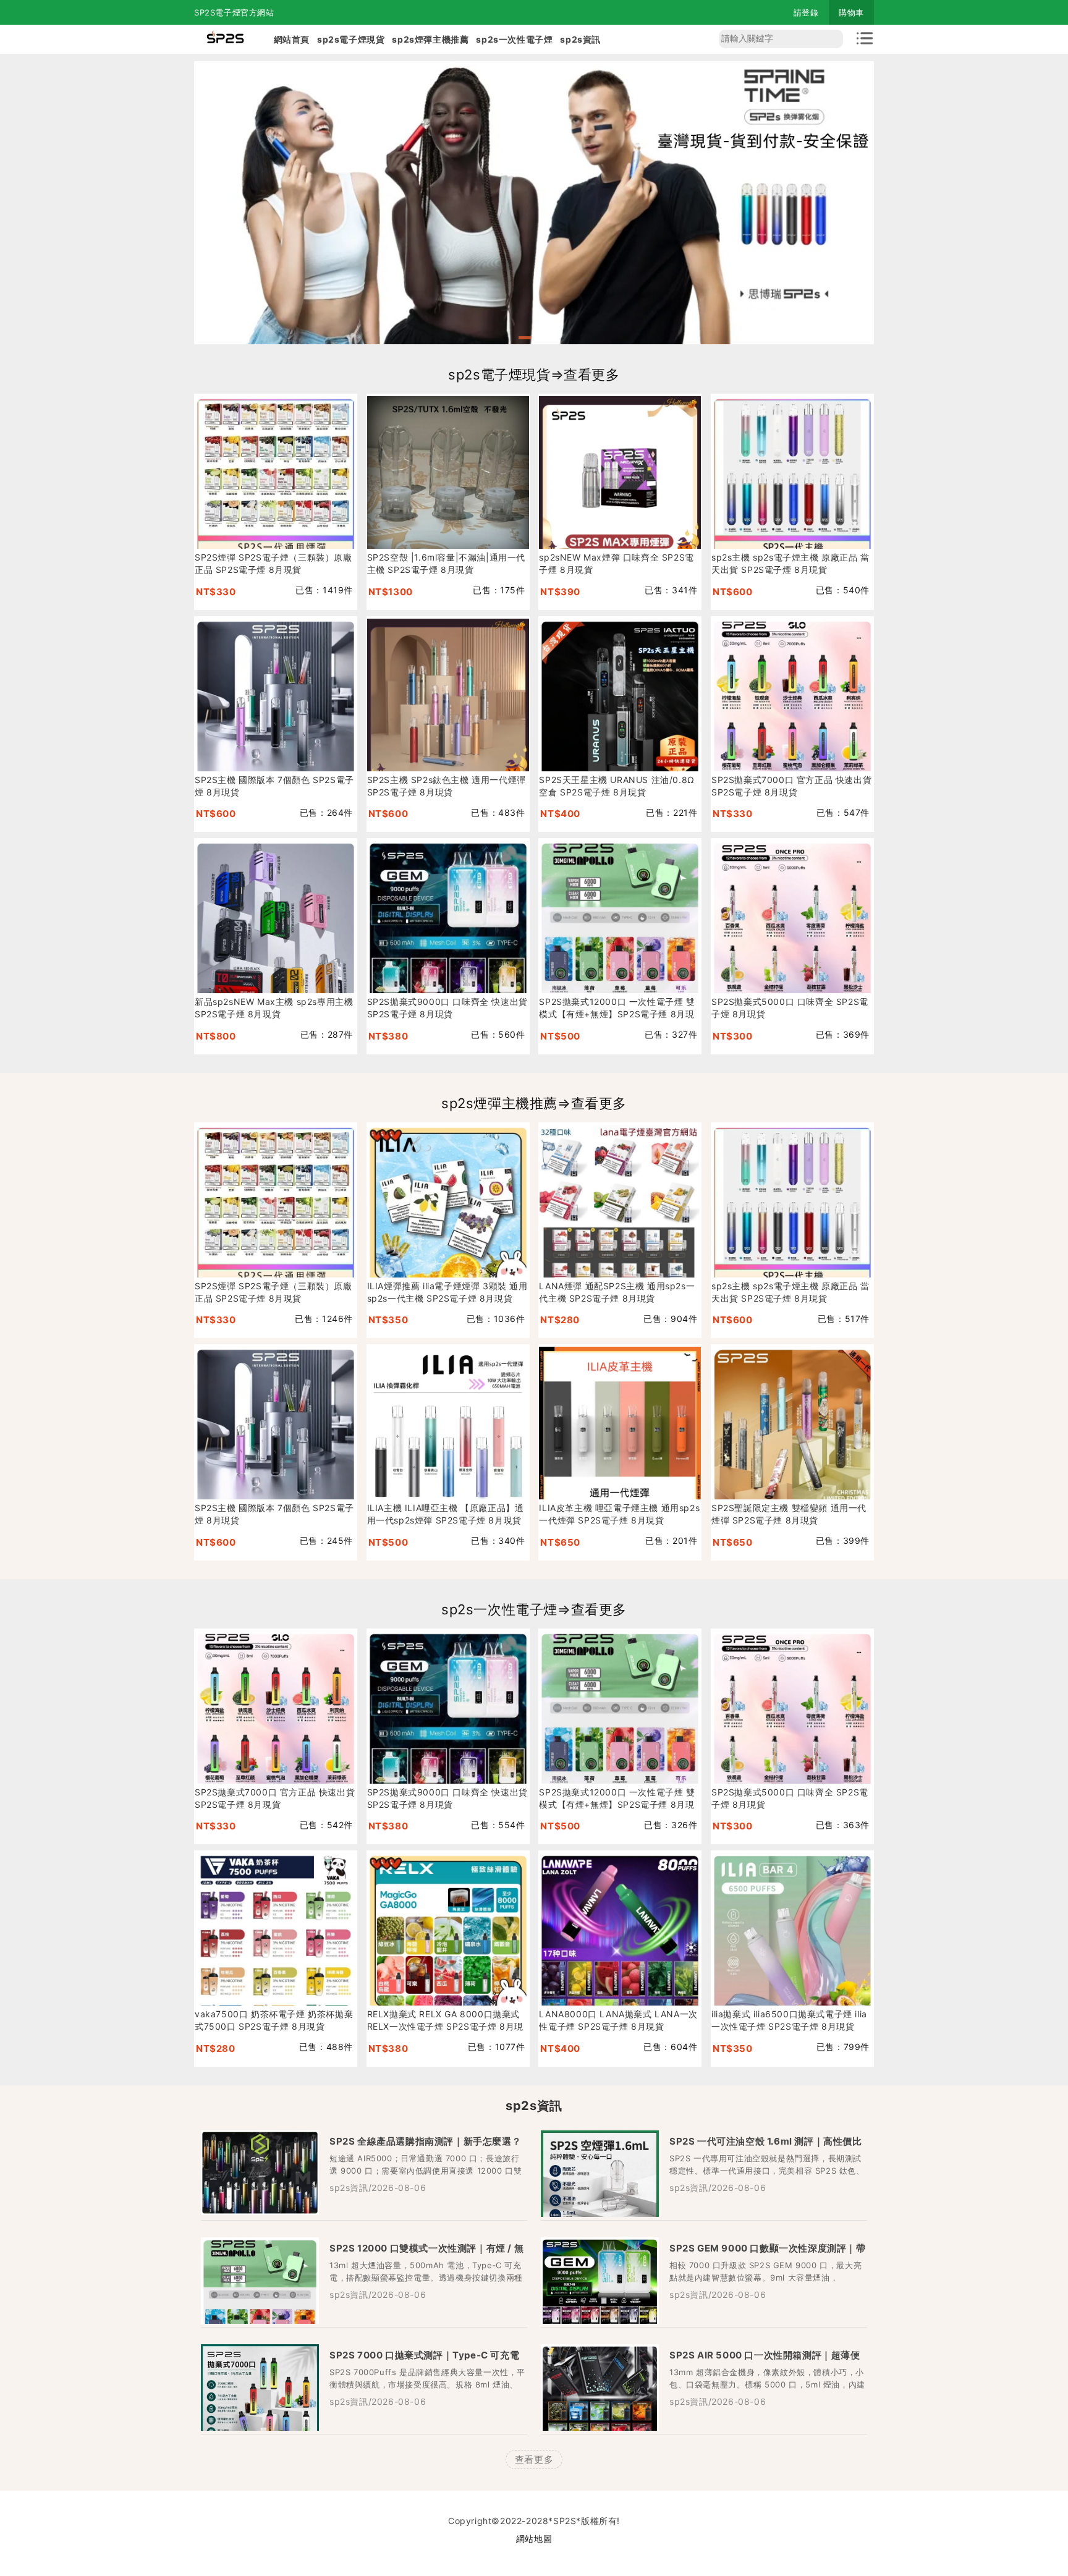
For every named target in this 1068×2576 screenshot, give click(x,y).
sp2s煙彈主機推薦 (430, 39)
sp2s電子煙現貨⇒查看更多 (534, 375)
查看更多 (534, 2459)
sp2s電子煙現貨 (351, 39)
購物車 (851, 12)
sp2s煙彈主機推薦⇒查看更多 (534, 1103)
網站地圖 (534, 2539)
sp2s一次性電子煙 (514, 39)
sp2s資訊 (580, 39)
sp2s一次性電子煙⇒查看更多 (534, 1609)
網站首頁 (292, 39)
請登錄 (806, 12)
